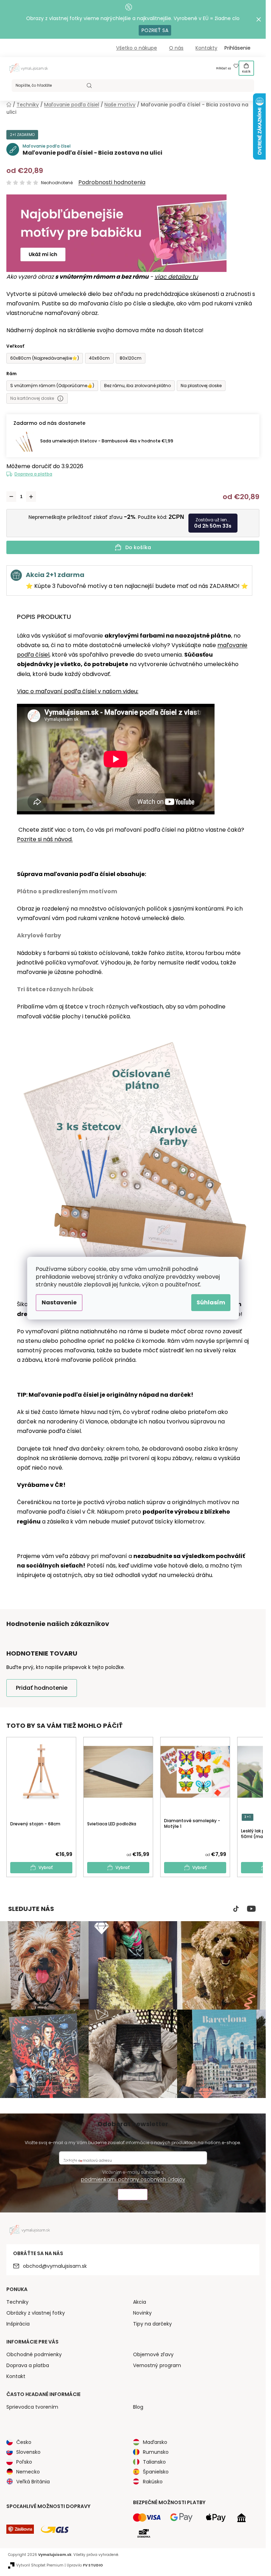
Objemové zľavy (153, 2354)
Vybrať (46, 1867)
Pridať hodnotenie (42, 1688)
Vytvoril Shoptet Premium (40, 2565)
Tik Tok (236, 1909)
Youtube (251, 1909)
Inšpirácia (18, 2324)
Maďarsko (155, 2442)
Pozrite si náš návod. (45, 839)
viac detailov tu (176, 277)
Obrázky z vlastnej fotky (36, 2313)
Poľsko (24, 2462)
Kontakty (206, 48)
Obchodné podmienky (34, 2354)
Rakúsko (153, 2482)
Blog (138, 2407)
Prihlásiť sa (224, 69)
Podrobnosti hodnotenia (112, 182)
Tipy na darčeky (152, 2324)
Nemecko (28, 2472)
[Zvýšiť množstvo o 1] (31, 497)
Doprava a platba (33, 474)
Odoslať (133, 2195)
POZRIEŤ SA (155, 30)
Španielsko (156, 2472)
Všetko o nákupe (137, 48)
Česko (24, 2442)
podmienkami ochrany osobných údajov (133, 2179)
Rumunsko (156, 2452)
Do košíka (138, 547)
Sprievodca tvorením (32, 2407)
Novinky (142, 2313)
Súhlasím (211, 1302)
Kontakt (16, 2376)
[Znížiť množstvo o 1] (11, 497)
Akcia (140, 2302)
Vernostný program (157, 2365)
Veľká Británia (33, 2482)
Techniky (17, 2302)
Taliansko (154, 2462)
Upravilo (85, 2565)
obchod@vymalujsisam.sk (55, 2266)
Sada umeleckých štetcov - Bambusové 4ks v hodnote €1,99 (107, 441)
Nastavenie (59, 1302)
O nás (176, 48)
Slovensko (28, 2452)
